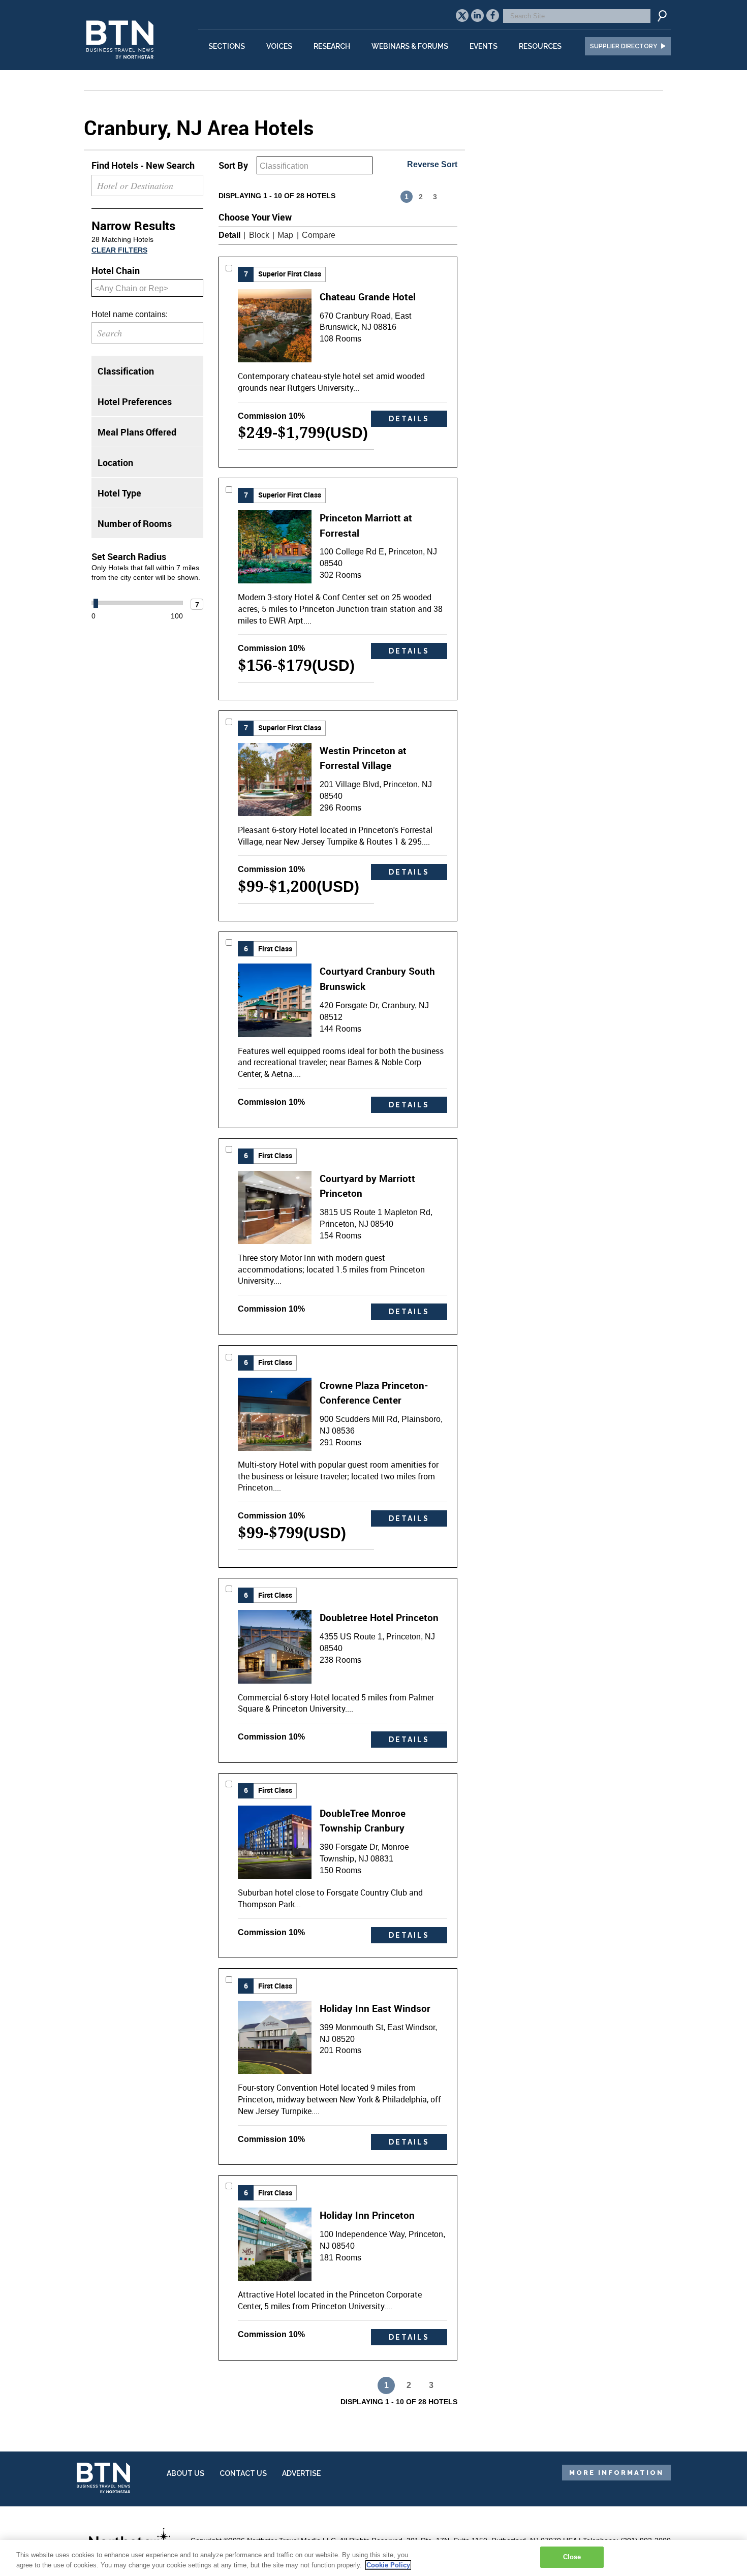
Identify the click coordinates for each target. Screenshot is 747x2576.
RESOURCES (540, 46)
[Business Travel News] (121, 64)
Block (259, 235)
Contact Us (243, 2473)
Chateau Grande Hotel (368, 297)
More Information (616, 2473)
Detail (229, 235)
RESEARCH (332, 46)
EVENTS (484, 46)
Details (409, 419)
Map (285, 235)
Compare (319, 235)
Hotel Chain (116, 270)
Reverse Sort (432, 164)
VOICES (279, 46)
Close (572, 2557)
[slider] (96, 603)
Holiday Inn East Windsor (375, 2008)
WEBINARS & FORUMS (410, 46)
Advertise (301, 2473)
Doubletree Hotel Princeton (379, 1617)
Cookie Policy (388, 2565)
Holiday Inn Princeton (367, 2215)
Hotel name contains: (130, 314)
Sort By (233, 165)
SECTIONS (227, 46)
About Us (185, 2473)
